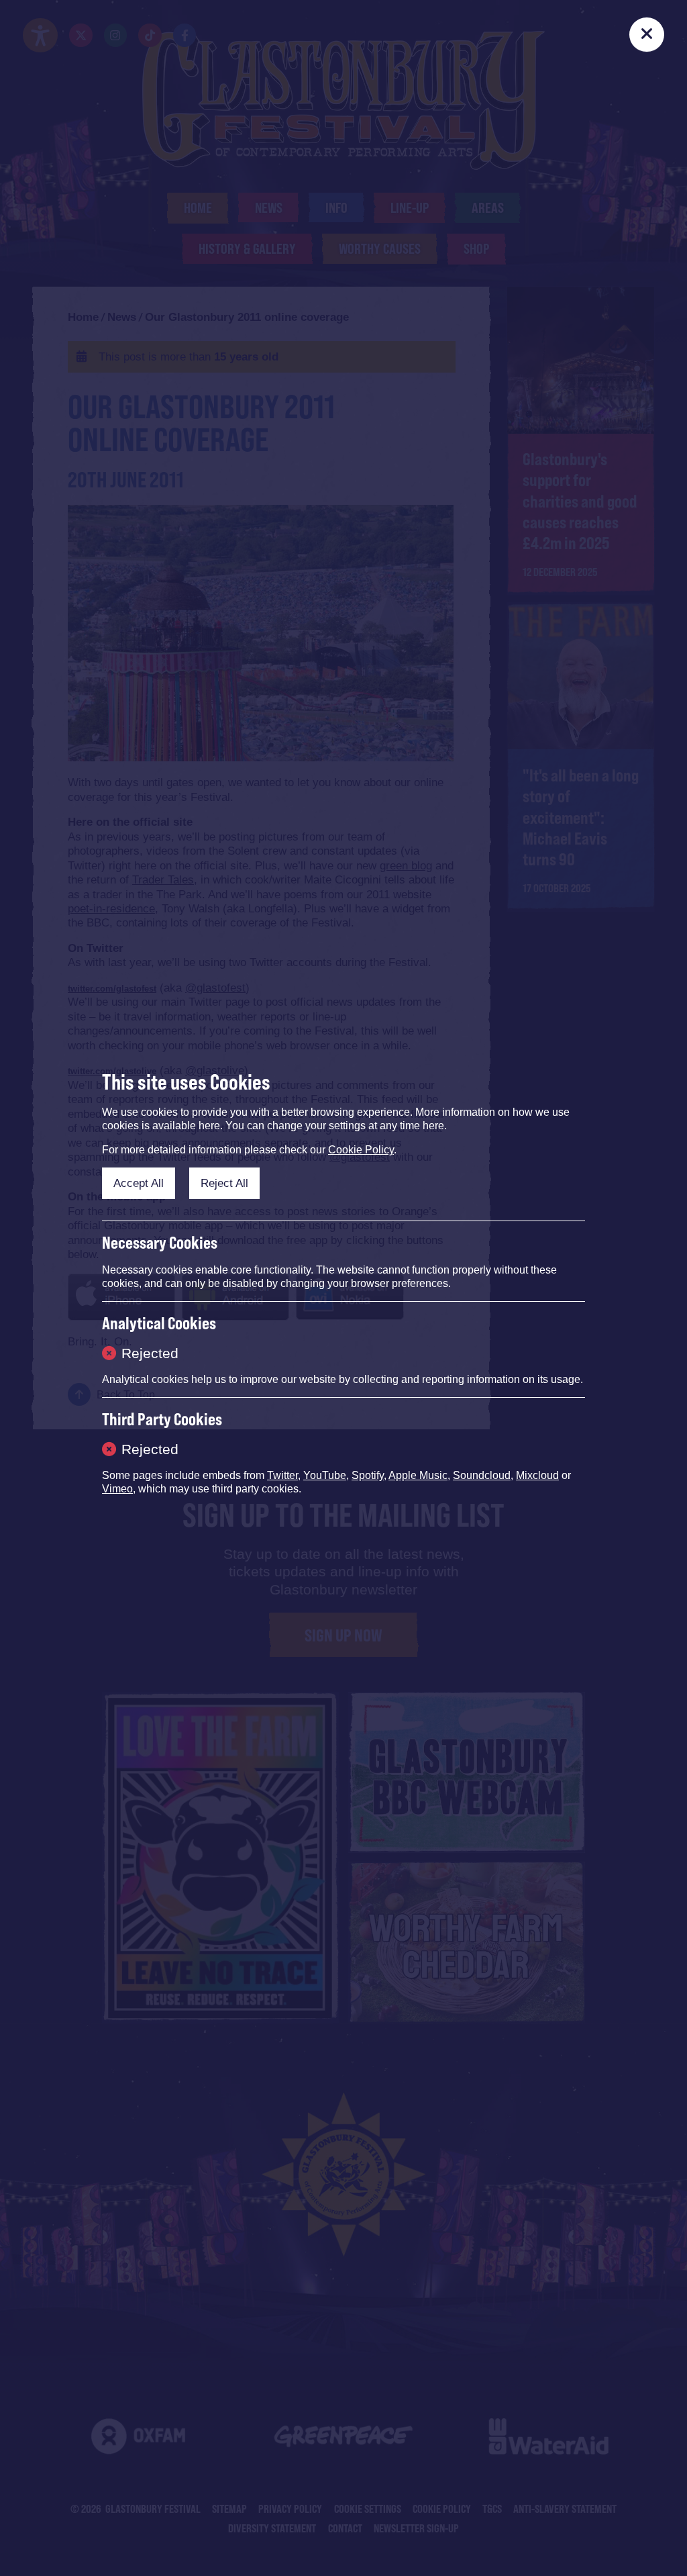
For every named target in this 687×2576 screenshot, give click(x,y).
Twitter (282, 1475)
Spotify (368, 1475)
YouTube (325, 1475)
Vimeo (117, 1489)
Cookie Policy (361, 1150)
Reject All (224, 1183)
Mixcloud (537, 1475)
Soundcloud (482, 1475)
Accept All (139, 1183)
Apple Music (418, 1475)
